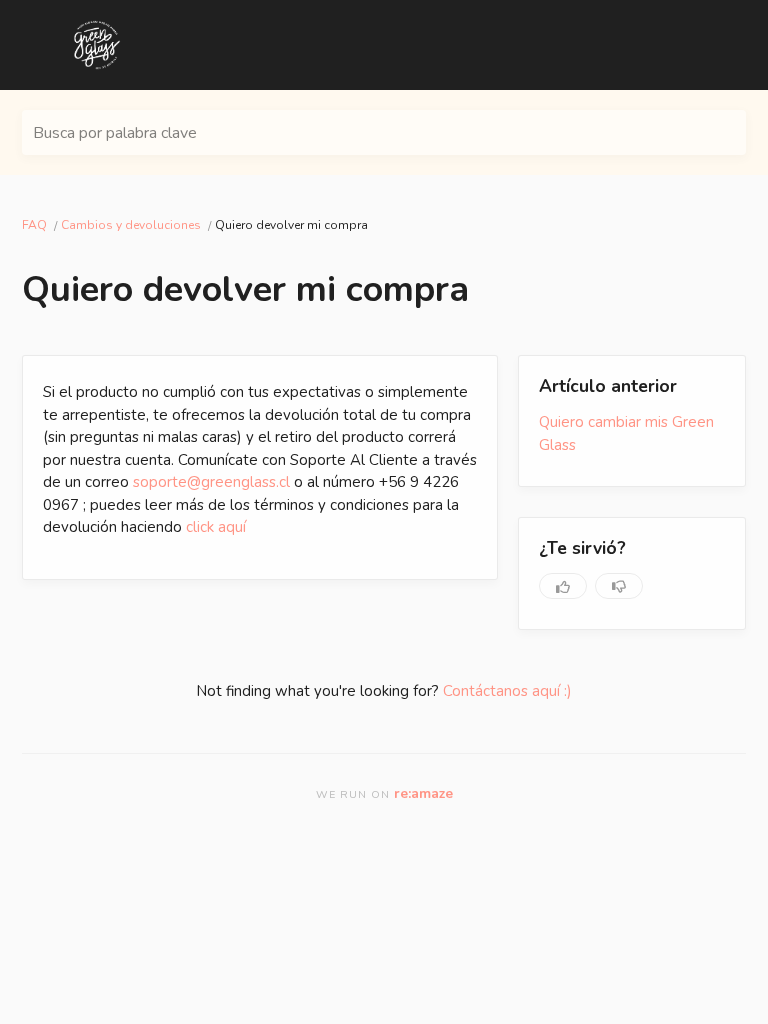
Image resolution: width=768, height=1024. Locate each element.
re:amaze (423, 793)
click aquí (216, 527)
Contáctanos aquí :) (507, 691)
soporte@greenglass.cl (211, 482)
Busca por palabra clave (115, 133)
